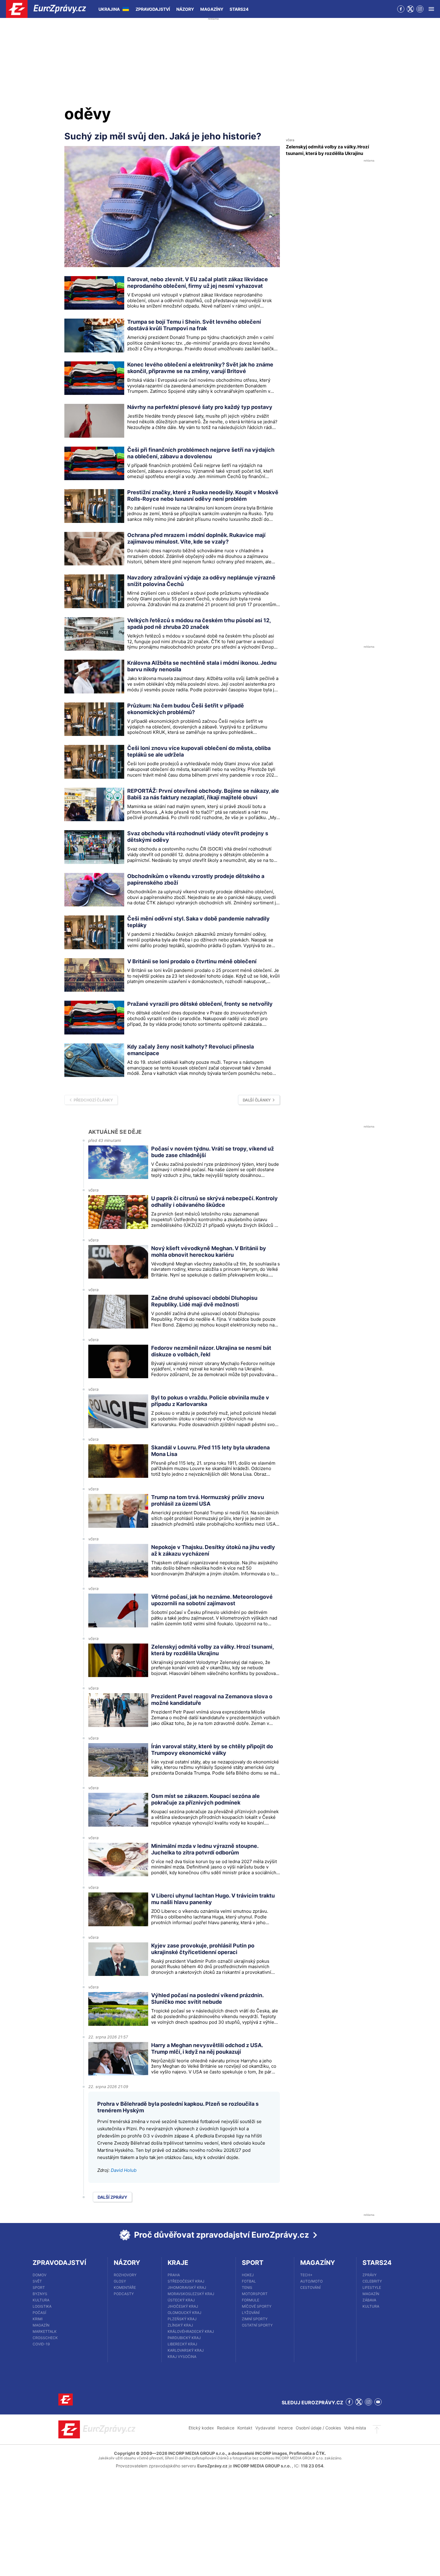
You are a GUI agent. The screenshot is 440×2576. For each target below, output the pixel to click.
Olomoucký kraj (185, 2313)
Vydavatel (265, 2428)
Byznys (40, 2294)
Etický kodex (201, 2428)
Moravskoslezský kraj (191, 2294)
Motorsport (255, 2294)
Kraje (178, 2263)
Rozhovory (125, 2275)
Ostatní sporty (257, 2325)
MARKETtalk (45, 2331)
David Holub (124, 2170)
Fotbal (249, 2281)
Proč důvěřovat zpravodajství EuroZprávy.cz (221, 2235)
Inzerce (285, 2428)
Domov (40, 2275)
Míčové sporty (257, 2306)
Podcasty (124, 2294)
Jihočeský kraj (183, 2306)
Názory (185, 9)
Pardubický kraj (184, 2338)
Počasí (39, 2313)
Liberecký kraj (182, 2344)
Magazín (41, 2325)
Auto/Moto (311, 2281)
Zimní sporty (255, 2319)
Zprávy (370, 2275)
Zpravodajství (153, 9)
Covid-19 (41, 2344)
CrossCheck (45, 2338)
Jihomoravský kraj (187, 2287)
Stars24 (239, 9)
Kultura (41, 2300)
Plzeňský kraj (182, 2319)
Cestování (310, 2287)
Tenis (247, 2287)
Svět (37, 2281)
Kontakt (245, 2428)
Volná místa (355, 2428)
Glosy (120, 2281)
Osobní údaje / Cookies (318, 2428)
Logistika (42, 2306)
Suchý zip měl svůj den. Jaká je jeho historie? (163, 136)
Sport (39, 2287)
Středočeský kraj (186, 2281)
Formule (251, 2300)
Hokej (248, 2275)
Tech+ (306, 2275)
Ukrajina (109, 9)
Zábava (369, 2300)
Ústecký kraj (181, 2300)
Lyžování (251, 2313)
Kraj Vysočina (182, 2357)
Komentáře (125, 2287)
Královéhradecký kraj (191, 2331)
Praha (174, 2275)
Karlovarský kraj (186, 2350)
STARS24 (377, 2263)
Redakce (226, 2428)
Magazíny (212, 9)
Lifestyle (372, 2287)
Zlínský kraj (180, 2325)
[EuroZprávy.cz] (51, 9)
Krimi (38, 2319)
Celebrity (372, 2281)
